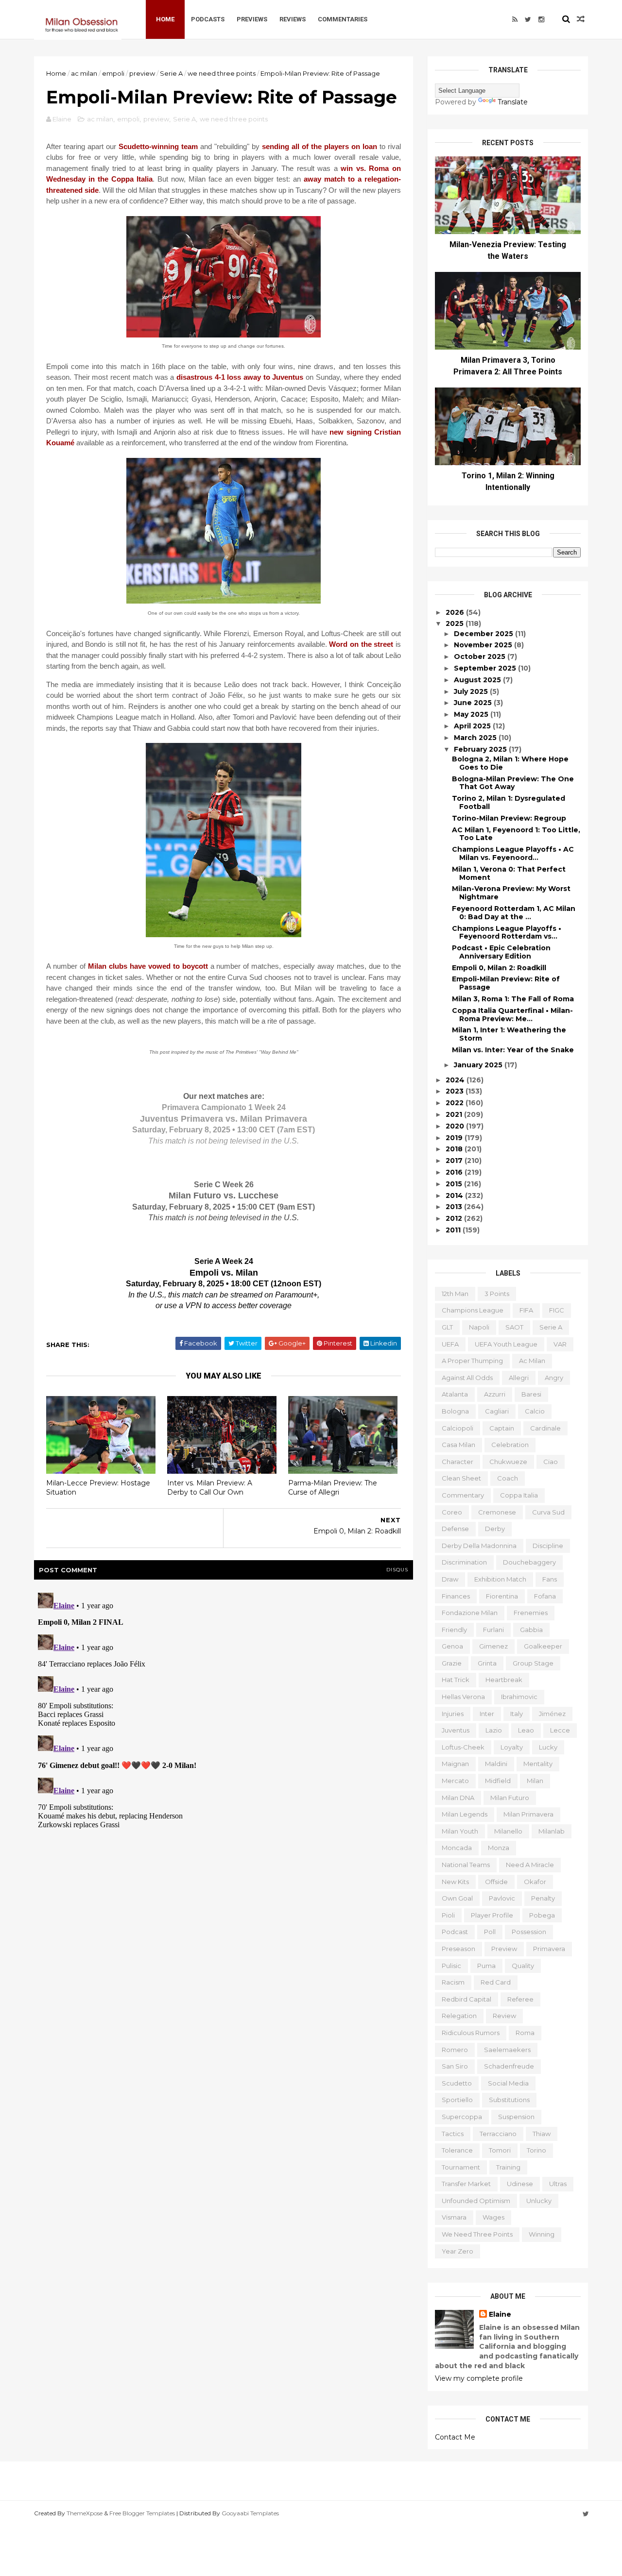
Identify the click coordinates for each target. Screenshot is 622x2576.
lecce (560, 1730)
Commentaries (343, 19)
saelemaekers (507, 2050)
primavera (549, 1949)
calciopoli (458, 1428)
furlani (493, 1630)
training (508, 2167)
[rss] (515, 19)
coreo (452, 1512)
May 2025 (472, 714)
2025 (456, 623)
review (504, 2016)
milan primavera (528, 1814)
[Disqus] (224, 1710)
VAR (560, 1344)
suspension (516, 2117)
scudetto (457, 2083)
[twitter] (528, 19)
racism (453, 1982)
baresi (531, 1394)
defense (455, 1529)
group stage (533, 1663)
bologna (455, 1411)
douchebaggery (529, 1562)
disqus (397, 1570)
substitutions (509, 2100)
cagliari (497, 1411)
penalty (543, 1898)
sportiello (457, 2100)
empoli (113, 73)
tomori (500, 2150)
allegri (519, 1378)
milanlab (552, 1831)
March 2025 (476, 738)
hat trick (456, 1680)
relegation (459, 2016)
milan (535, 1781)
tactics (453, 2134)
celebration (510, 1445)
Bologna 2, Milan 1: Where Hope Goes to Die (510, 763)
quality (523, 1966)
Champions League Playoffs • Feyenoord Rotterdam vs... (507, 933)
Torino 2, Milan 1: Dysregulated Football (509, 802)
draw (450, 1579)
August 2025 (478, 680)
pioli (448, 1915)
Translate (513, 102)
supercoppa (462, 2117)
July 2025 (472, 691)
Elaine (500, 2314)
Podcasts (208, 19)
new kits (455, 1882)
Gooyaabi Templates (250, 2513)
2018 (455, 1149)
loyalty (512, 1747)
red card (496, 1982)
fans (550, 1579)
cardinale (545, 1428)
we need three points (222, 73)
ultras (558, 2184)
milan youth (460, 1831)
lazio (494, 1730)
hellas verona (463, 1697)
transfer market (466, 2184)
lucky (548, 1747)
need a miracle (530, 1865)
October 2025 (481, 657)
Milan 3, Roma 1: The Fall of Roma (513, 999)
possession (529, 1932)
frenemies (531, 1613)
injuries (453, 1714)
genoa (452, 1646)
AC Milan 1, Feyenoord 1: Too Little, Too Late (516, 834)
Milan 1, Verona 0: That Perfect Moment (509, 873)
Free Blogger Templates (142, 2513)
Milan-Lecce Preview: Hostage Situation (98, 1488)
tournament (461, 2167)
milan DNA (458, 1798)
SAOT (514, 1327)
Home (165, 19)
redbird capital (466, 1999)
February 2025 (481, 749)
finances (456, 1596)
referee (520, 1999)
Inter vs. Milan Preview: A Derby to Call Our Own (210, 1488)
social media (508, 2083)
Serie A (171, 73)
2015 (455, 1184)
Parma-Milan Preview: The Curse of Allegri (333, 1488)
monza (499, 1848)
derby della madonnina (479, 1546)
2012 (455, 1218)
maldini (496, 1764)
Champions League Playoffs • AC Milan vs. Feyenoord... (513, 853)
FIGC (557, 1310)
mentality (538, 1764)
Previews (252, 19)
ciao (551, 1462)
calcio (535, 1411)
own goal (457, 1898)
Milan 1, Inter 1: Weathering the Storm (509, 1034)
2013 (455, 1207)
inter (487, 1714)
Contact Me (455, 2437)
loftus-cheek (463, 1747)
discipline (548, 1546)
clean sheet (461, 1478)
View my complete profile (479, 2378)
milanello (508, 1831)
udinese (520, 2184)
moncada (457, 1848)
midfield (498, 1781)
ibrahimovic (519, 1697)
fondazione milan (470, 1613)
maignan (455, 1764)
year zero (458, 2251)
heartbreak (504, 1680)
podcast (455, 1932)
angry (554, 1378)
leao (526, 1730)
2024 (456, 1080)
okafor (535, 1882)
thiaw (542, 2134)
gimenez (493, 1646)
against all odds (467, 1378)
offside (496, 1882)
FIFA (526, 1310)
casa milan (458, 1445)
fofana (545, 1596)
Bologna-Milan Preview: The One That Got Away (513, 783)
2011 (454, 1230)
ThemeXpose (85, 2513)
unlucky (539, 2201)
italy (517, 1714)
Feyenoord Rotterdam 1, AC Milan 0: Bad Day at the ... (514, 913)
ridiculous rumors (471, 2033)
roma (525, 2033)
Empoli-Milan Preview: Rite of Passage (506, 983)
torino (536, 2150)
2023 (456, 1091)
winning (542, 2234)
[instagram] (541, 19)
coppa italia (519, 1495)
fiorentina (502, 1596)
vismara (454, 2217)
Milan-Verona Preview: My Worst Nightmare (511, 893)
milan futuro (510, 1798)
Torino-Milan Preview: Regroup (509, 818)
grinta (487, 1663)
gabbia (531, 1630)
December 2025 (484, 634)
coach (508, 1478)
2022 (456, 1103)
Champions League (473, 1310)
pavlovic (502, 1898)
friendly (454, 1630)
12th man (455, 1294)
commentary (463, 1495)
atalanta (455, 1394)
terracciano (498, 2134)
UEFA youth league (506, 1344)
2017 (455, 1161)
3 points (497, 1294)
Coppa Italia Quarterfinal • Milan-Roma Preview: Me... (512, 1015)
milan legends (465, 1814)
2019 (455, 1138)
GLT (447, 1327)
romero (455, 2050)
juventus (456, 1730)
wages (493, 2217)
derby (495, 1529)
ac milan (84, 73)
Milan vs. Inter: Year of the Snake (513, 1050)
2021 (455, 1114)
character (458, 1462)
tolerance (457, 2150)
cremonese (497, 1512)
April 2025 (473, 726)
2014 (455, 1195)
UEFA (450, 1344)
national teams (466, 1865)
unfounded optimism (476, 2201)
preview (142, 73)
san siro (455, 2066)
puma (486, 1966)
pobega (542, 1915)
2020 (456, 1126)
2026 (456, 612)
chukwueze (508, 1462)
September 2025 (486, 668)
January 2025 (479, 1065)
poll (490, 1932)
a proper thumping (472, 1361)
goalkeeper (543, 1646)
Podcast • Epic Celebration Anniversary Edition (501, 952)
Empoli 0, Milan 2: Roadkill (499, 968)
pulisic (451, 1966)
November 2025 (484, 645)
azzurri (495, 1394)
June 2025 (474, 703)
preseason (458, 1949)
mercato (455, 1781)
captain (502, 1428)
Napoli (479, 1327)
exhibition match (500, 1579)
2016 (455, 1172)
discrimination (464, 1562)
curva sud (548, 1512)
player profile (492, 1915)
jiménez (552, 1714)
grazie (452, 1663)
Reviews (293, 19)
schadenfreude (509, 2066)
